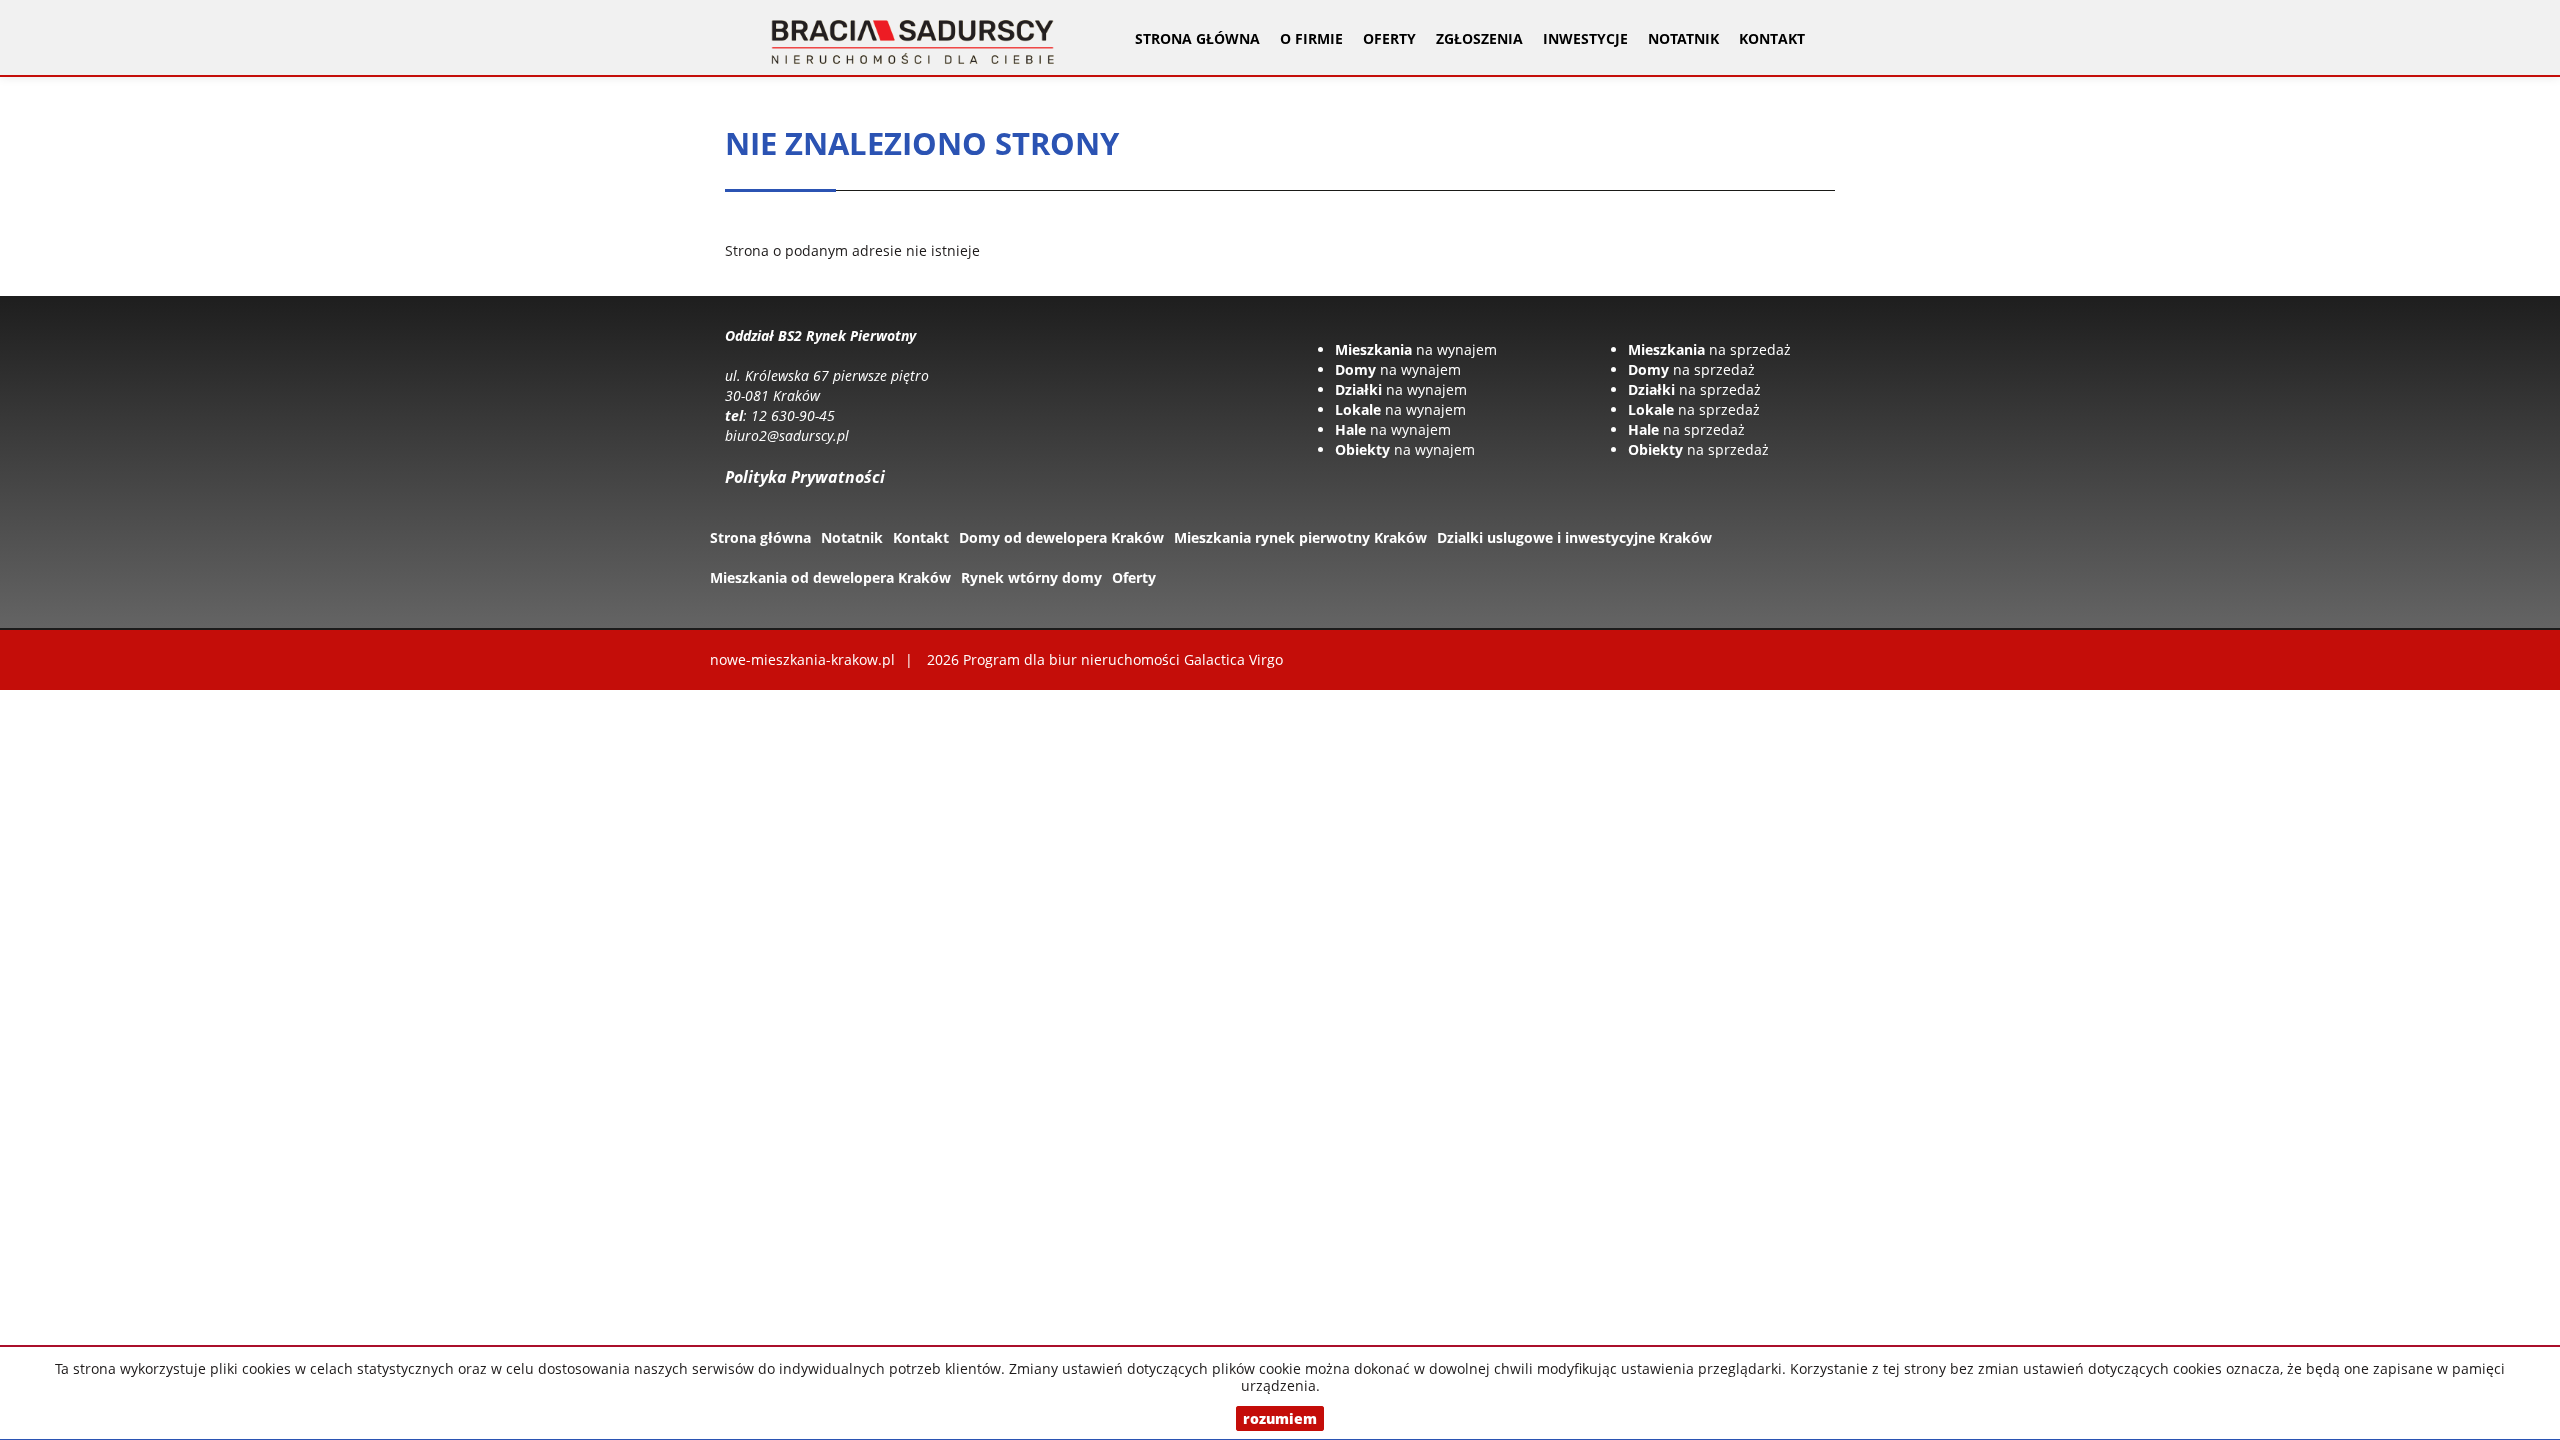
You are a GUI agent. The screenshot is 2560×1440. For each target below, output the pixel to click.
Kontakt (1772, 38)
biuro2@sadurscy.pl (787, 435)
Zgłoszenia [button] (1479, 38)
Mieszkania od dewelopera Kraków (830, 577)
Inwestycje (1585, 38)
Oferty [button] (1389, 38)
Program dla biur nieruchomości (1073, 659)
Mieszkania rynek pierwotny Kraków (1300, 537)
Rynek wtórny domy (1031, 577)
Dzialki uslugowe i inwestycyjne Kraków (1574, 537)
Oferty (1134, 577)
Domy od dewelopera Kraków (1061, 537)
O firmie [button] (1311, 38)
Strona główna (1197, 38)
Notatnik (1683, 38)
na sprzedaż (1709, 349)
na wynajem (1416, 349)
